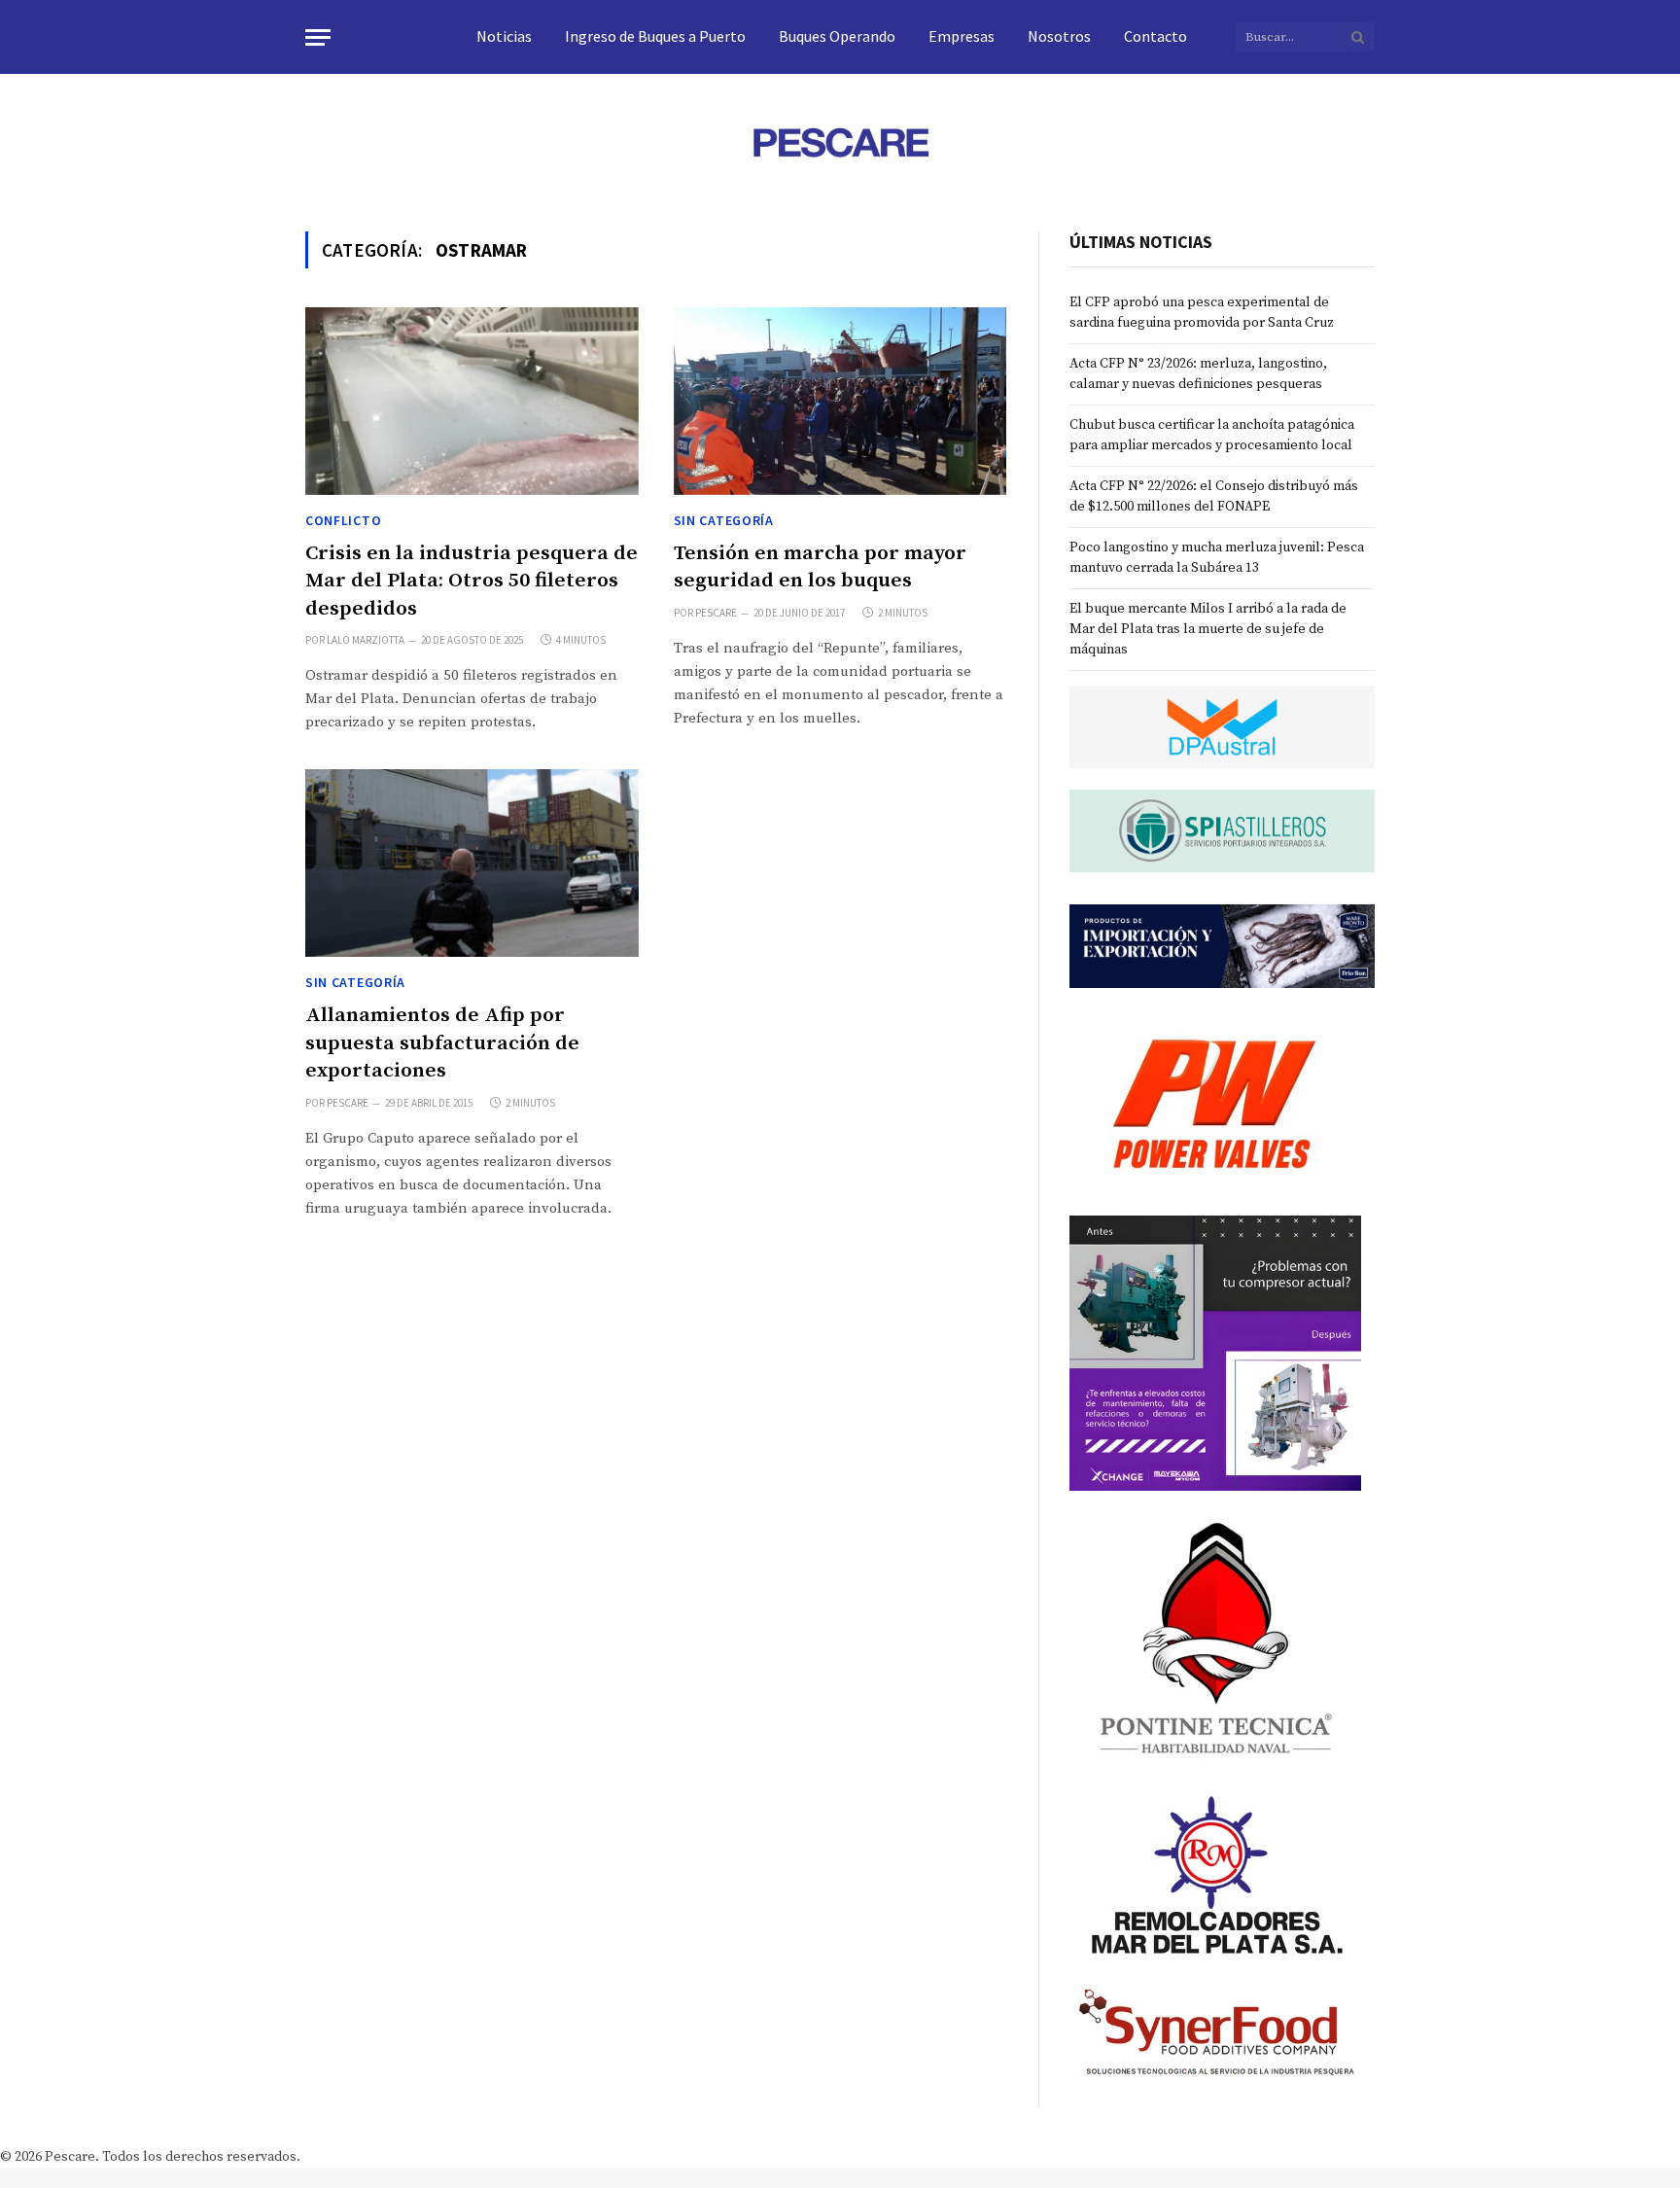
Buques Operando (837, 36)
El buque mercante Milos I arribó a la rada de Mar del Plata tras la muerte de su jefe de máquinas (1208, 629)
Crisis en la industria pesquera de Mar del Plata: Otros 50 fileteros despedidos (472, 581)
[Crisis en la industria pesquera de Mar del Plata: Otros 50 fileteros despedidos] (472, 401)
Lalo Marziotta (366, 640)
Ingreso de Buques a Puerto (655, 36)
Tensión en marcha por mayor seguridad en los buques (820, 567)
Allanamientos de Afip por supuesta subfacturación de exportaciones (442, 1043)
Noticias (504, 36)
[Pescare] (840, 142)
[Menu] (318, 37)
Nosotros (1059, 36)
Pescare (716, 613)
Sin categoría (724, 520)
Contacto (1155, 36)
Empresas (962, 36)
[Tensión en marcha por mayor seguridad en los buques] (840, 401)
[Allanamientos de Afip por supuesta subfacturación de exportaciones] (472, 863)
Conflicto (343, 520)
